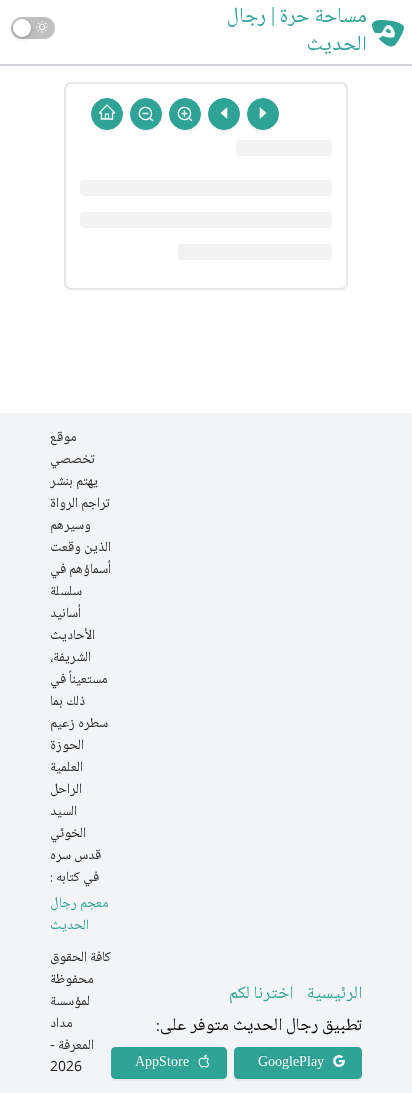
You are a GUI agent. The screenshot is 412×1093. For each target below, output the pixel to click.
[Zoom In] (185, 114)
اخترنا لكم (261, 994)
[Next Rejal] (224, 114)
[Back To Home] (107, 114)
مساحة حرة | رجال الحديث (297, 32)
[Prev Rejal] (263, 114)
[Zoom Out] (146, 114)
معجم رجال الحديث (79, 915)
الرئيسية (334, 994)
